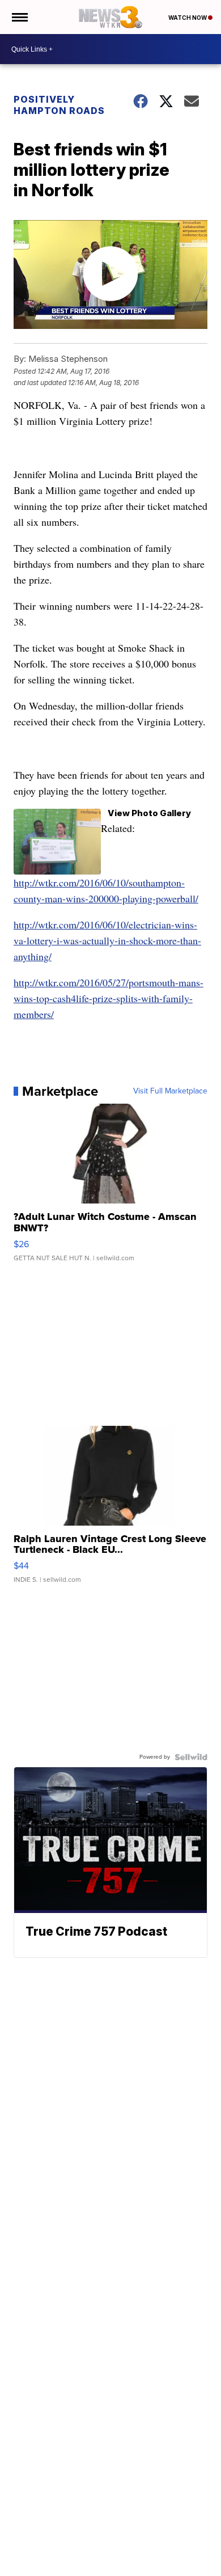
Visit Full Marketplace (170, 1091)
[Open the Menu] (19, 17)
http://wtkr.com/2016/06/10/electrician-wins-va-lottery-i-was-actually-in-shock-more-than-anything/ (107, 940)
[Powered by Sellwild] (191, 1757)
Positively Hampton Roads (59, 105)
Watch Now (188, 18)
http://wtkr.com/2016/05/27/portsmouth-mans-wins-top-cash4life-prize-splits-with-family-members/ (109, 998)
